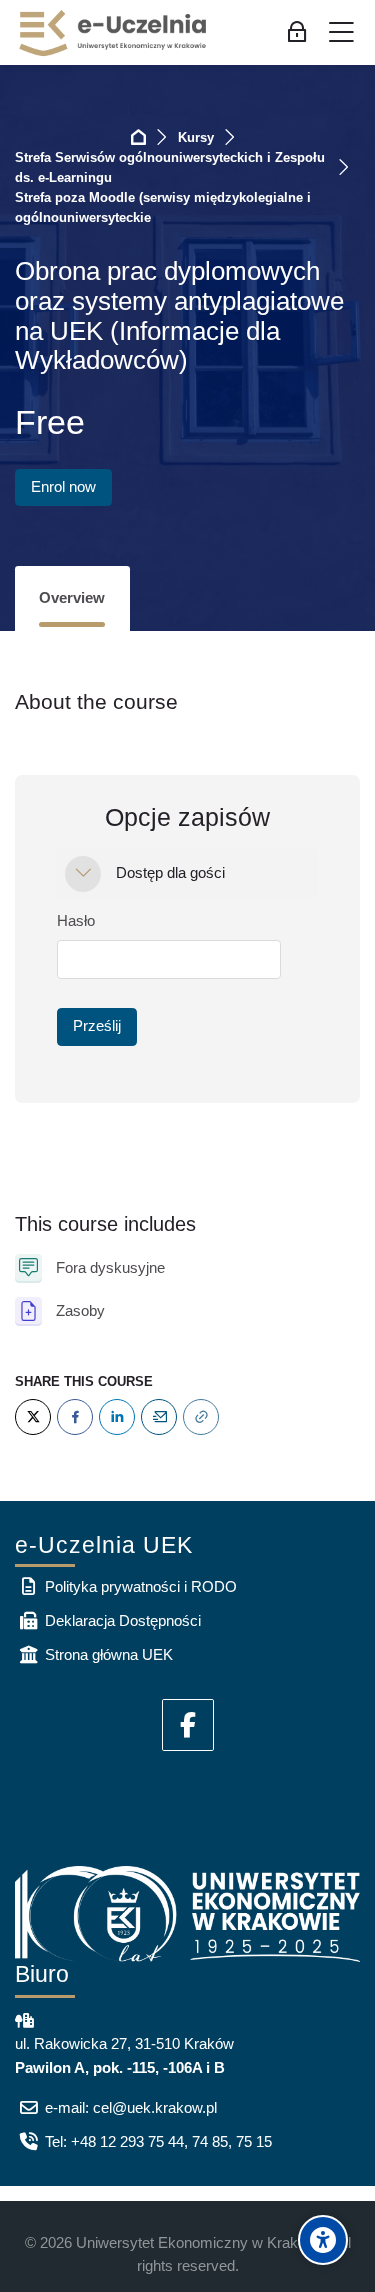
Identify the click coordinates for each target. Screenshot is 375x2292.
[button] (83, 874)
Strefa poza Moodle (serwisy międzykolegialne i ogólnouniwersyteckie (163, 207)
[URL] (201, 1417)
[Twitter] (33, 1417)
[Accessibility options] (323, 2240)
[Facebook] (75, 1417)
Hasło (76, 920)
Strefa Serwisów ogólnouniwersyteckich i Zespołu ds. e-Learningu (170, 167)
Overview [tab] (72, 597)
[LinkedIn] (117, 1417)
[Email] (159, 1417)
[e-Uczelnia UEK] (114, 33)
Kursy (196, 137)
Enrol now (63, 486)
